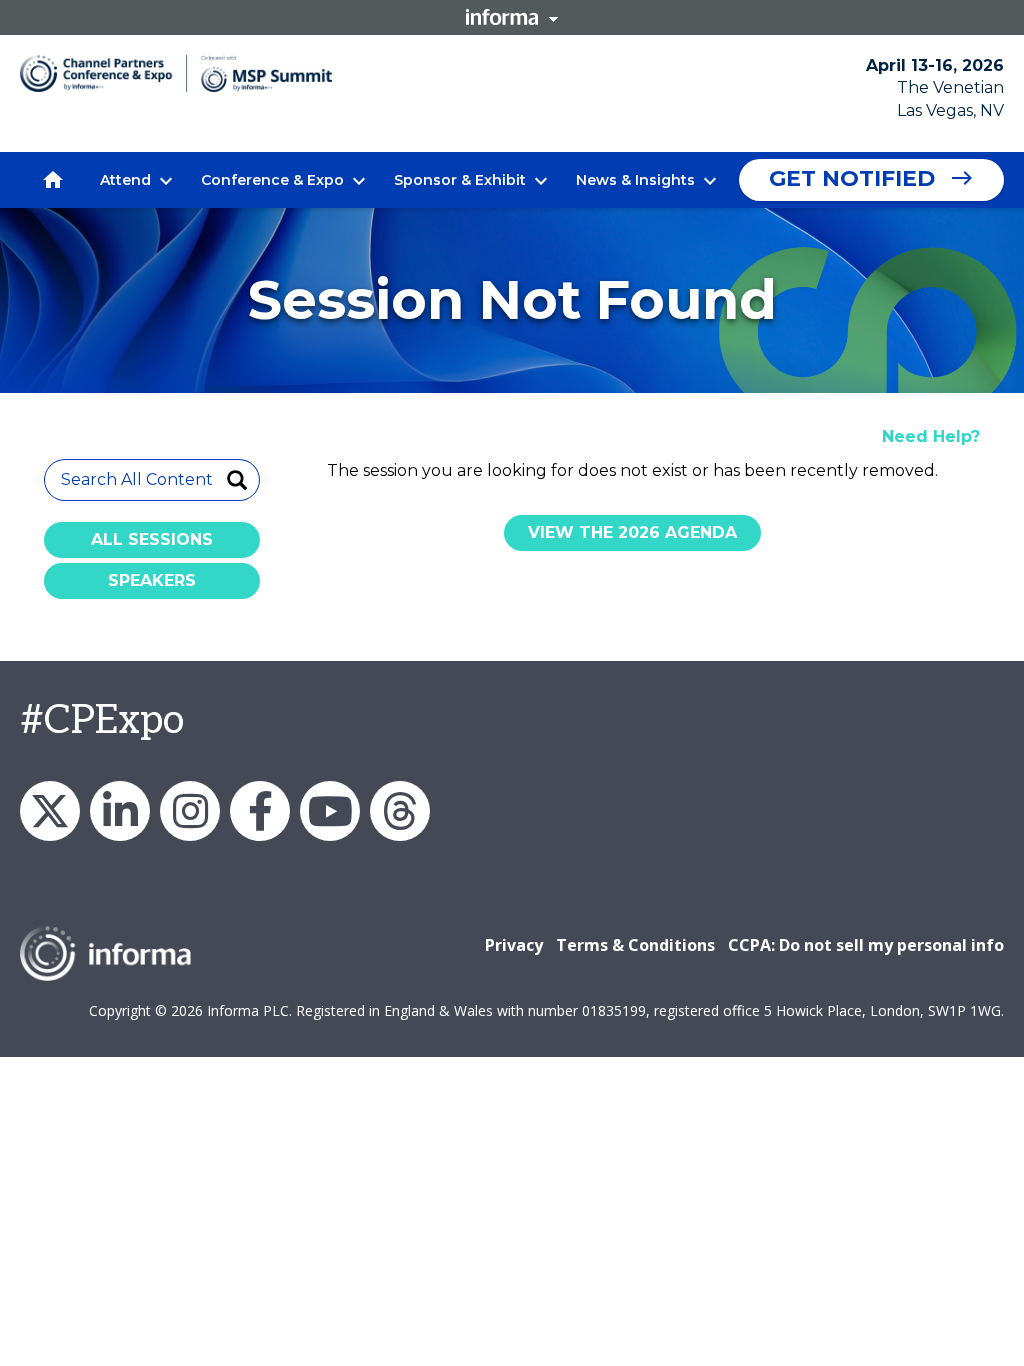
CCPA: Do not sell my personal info (866, 945)
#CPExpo (102, 721)
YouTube (330, 811)
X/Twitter (50, 811)
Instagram (190, 811)
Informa (512, 17)
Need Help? (931, 436)
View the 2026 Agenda (632, 532)
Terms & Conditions (635, 945)
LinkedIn (120, 811)
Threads (400, 811)
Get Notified (852, 178)
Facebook (260, 811)
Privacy (514, 945)
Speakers (152, 580)
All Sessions (152, 539)
